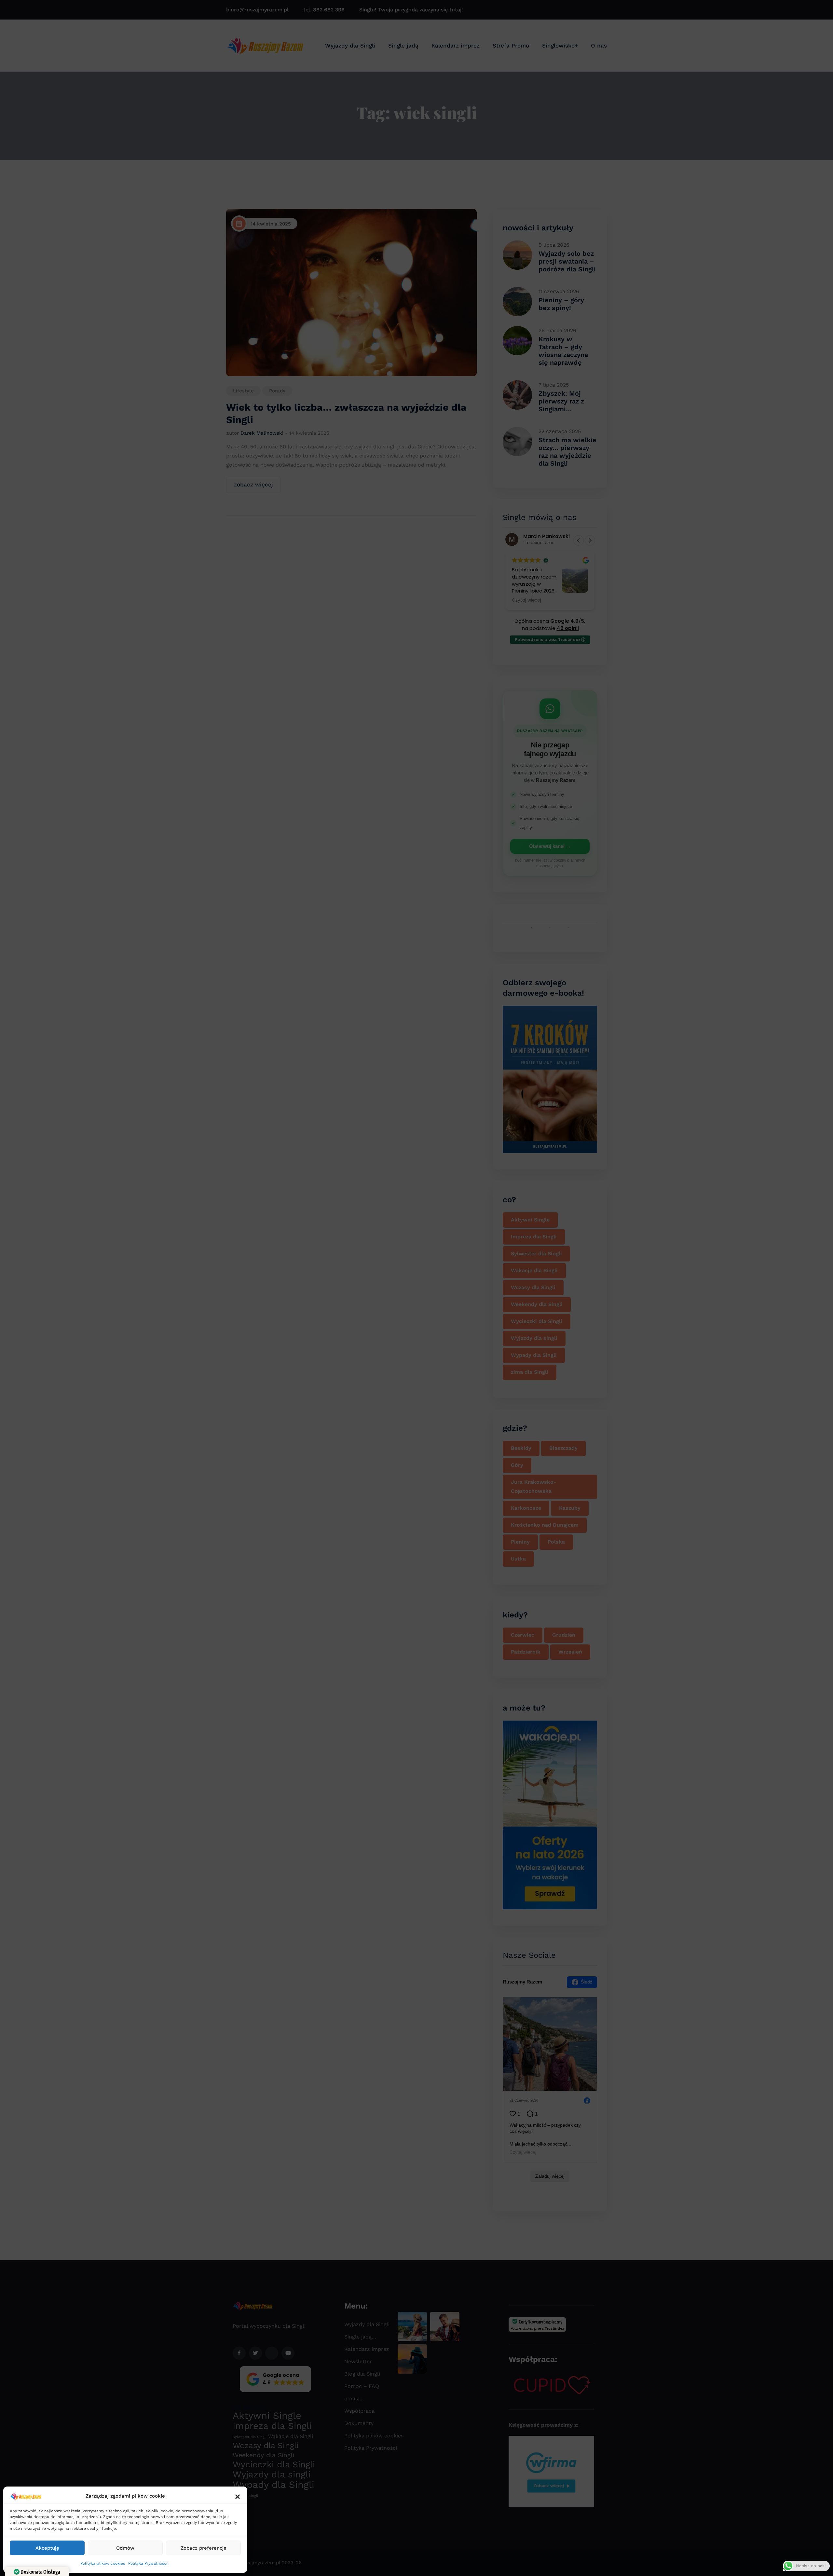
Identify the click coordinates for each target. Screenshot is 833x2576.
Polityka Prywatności (148, 2563)
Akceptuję (47, 2548)
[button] (238, 2496)
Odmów (125, 2548)
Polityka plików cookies (103, 2563)
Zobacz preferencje (204, 2548)
